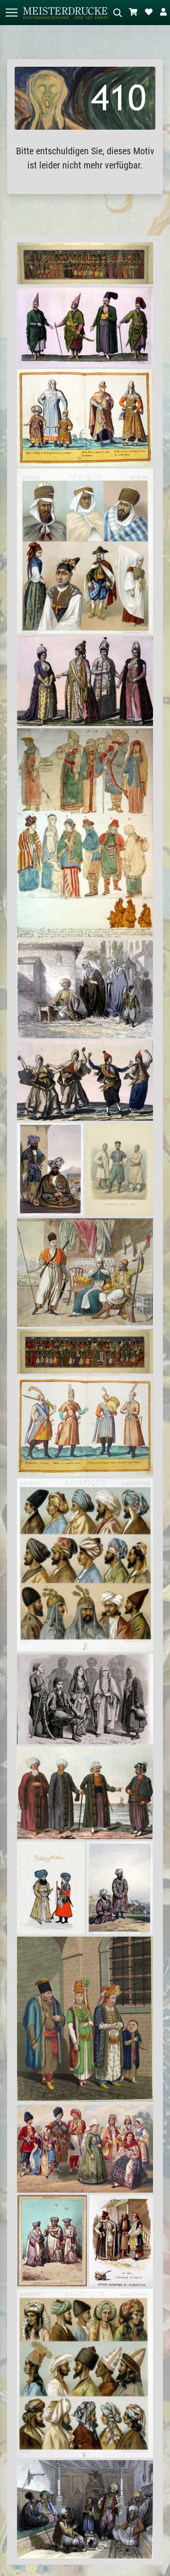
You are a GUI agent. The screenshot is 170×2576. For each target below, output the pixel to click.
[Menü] (11, 13)
